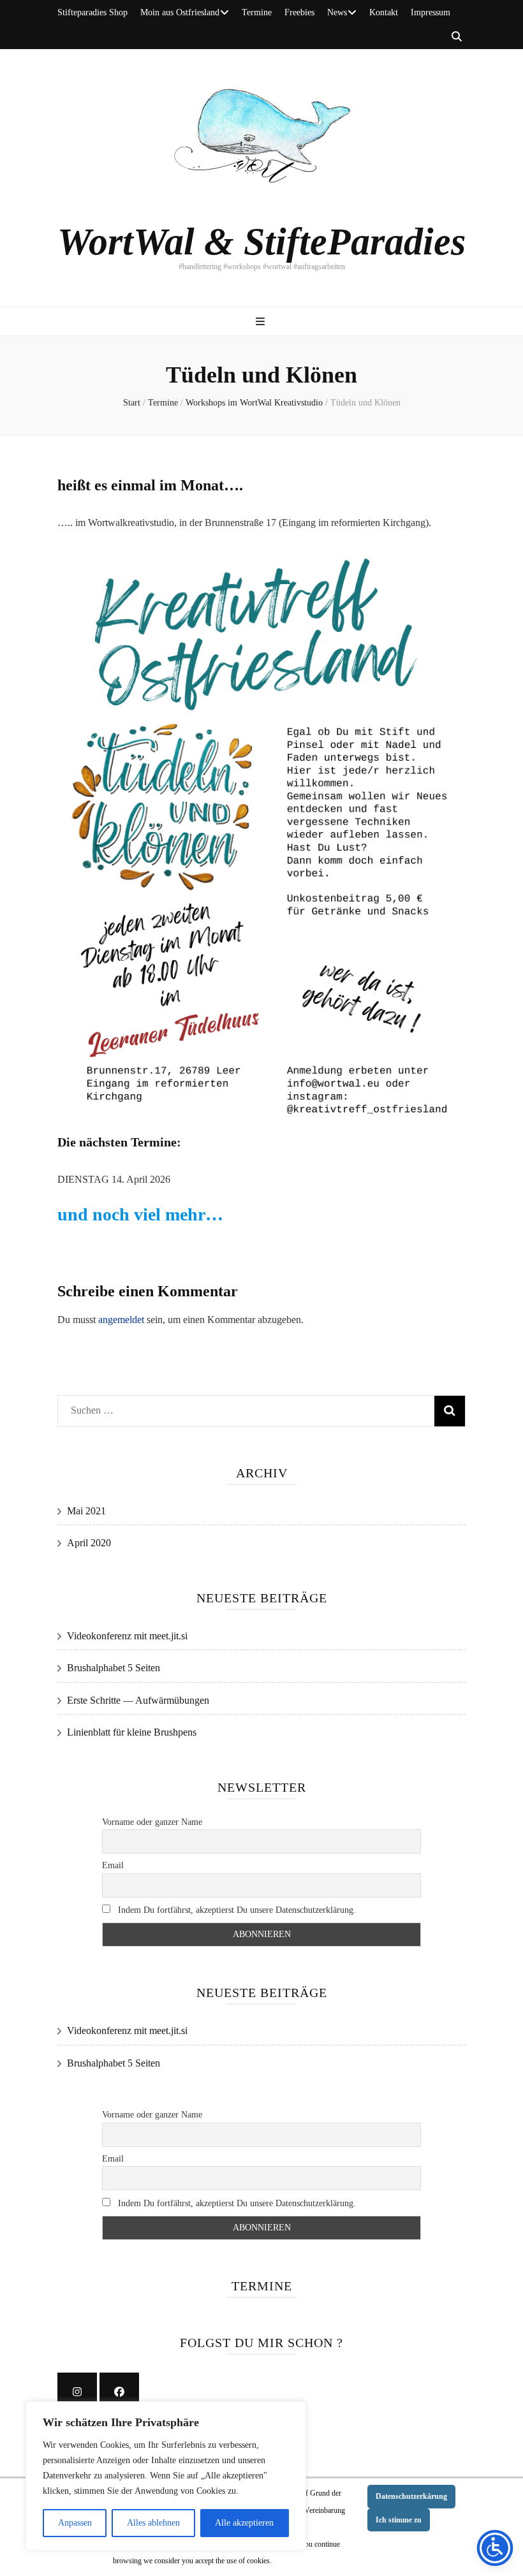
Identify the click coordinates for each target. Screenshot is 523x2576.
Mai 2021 (86, 1511)
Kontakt (384, 12)
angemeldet (121, 1320)
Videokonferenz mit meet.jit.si (127, 1636)
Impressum (431, 12)
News (337, 12)
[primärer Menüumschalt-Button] (262, 322)
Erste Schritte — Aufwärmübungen (138, 1700)
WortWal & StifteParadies (261, 242)
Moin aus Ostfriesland (180, 12)
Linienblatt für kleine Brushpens (132, 1732)
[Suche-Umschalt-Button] (457, 37)
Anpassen (75, 2523)
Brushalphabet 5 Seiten (114, 1668)
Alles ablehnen (153, 2523)
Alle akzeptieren (244, 2523)
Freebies (299, 12)
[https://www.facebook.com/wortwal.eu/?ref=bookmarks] (119, 2392)
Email (113, 1865)
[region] (166, 2476)
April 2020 (89, 1543)
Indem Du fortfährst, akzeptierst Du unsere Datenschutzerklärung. (236, 1910)
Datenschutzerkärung (411, 2496)
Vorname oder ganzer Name (152, 1822)
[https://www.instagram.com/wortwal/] (77, 2392)
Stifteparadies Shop (92, 12)
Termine (257, 12)
